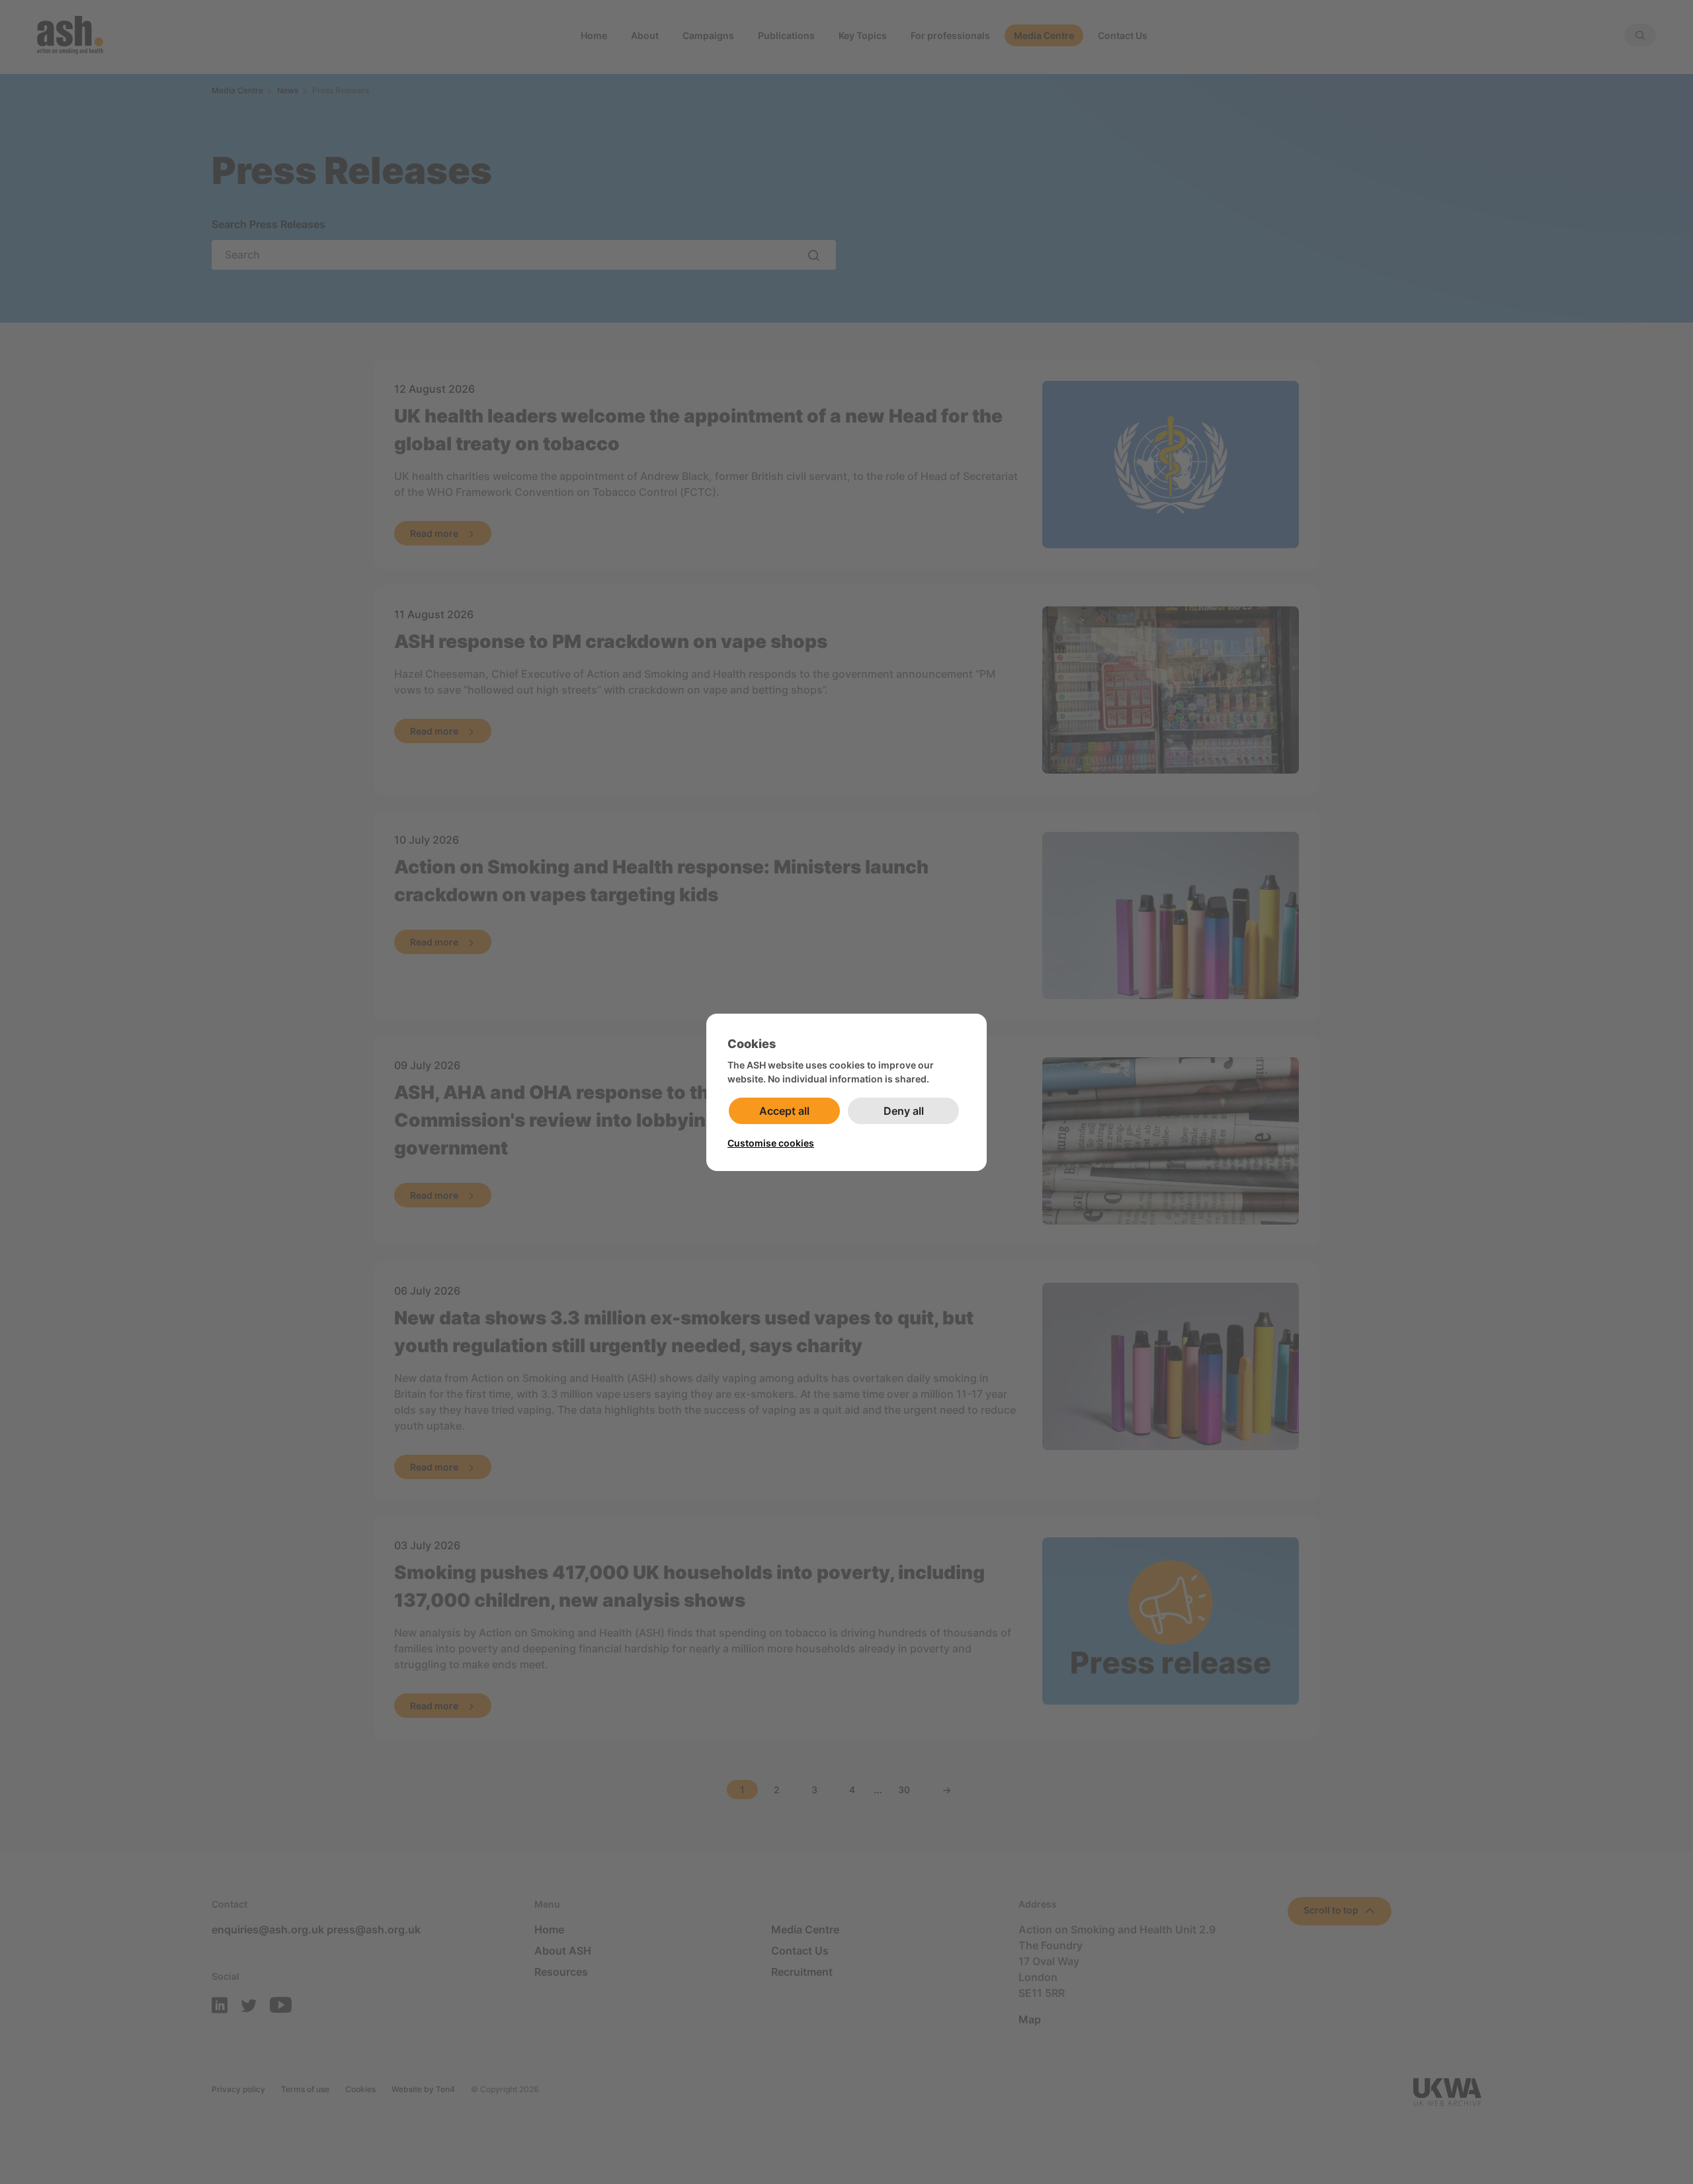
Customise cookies (771, 1143)
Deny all (904, 1111)
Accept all (784, 1111)
